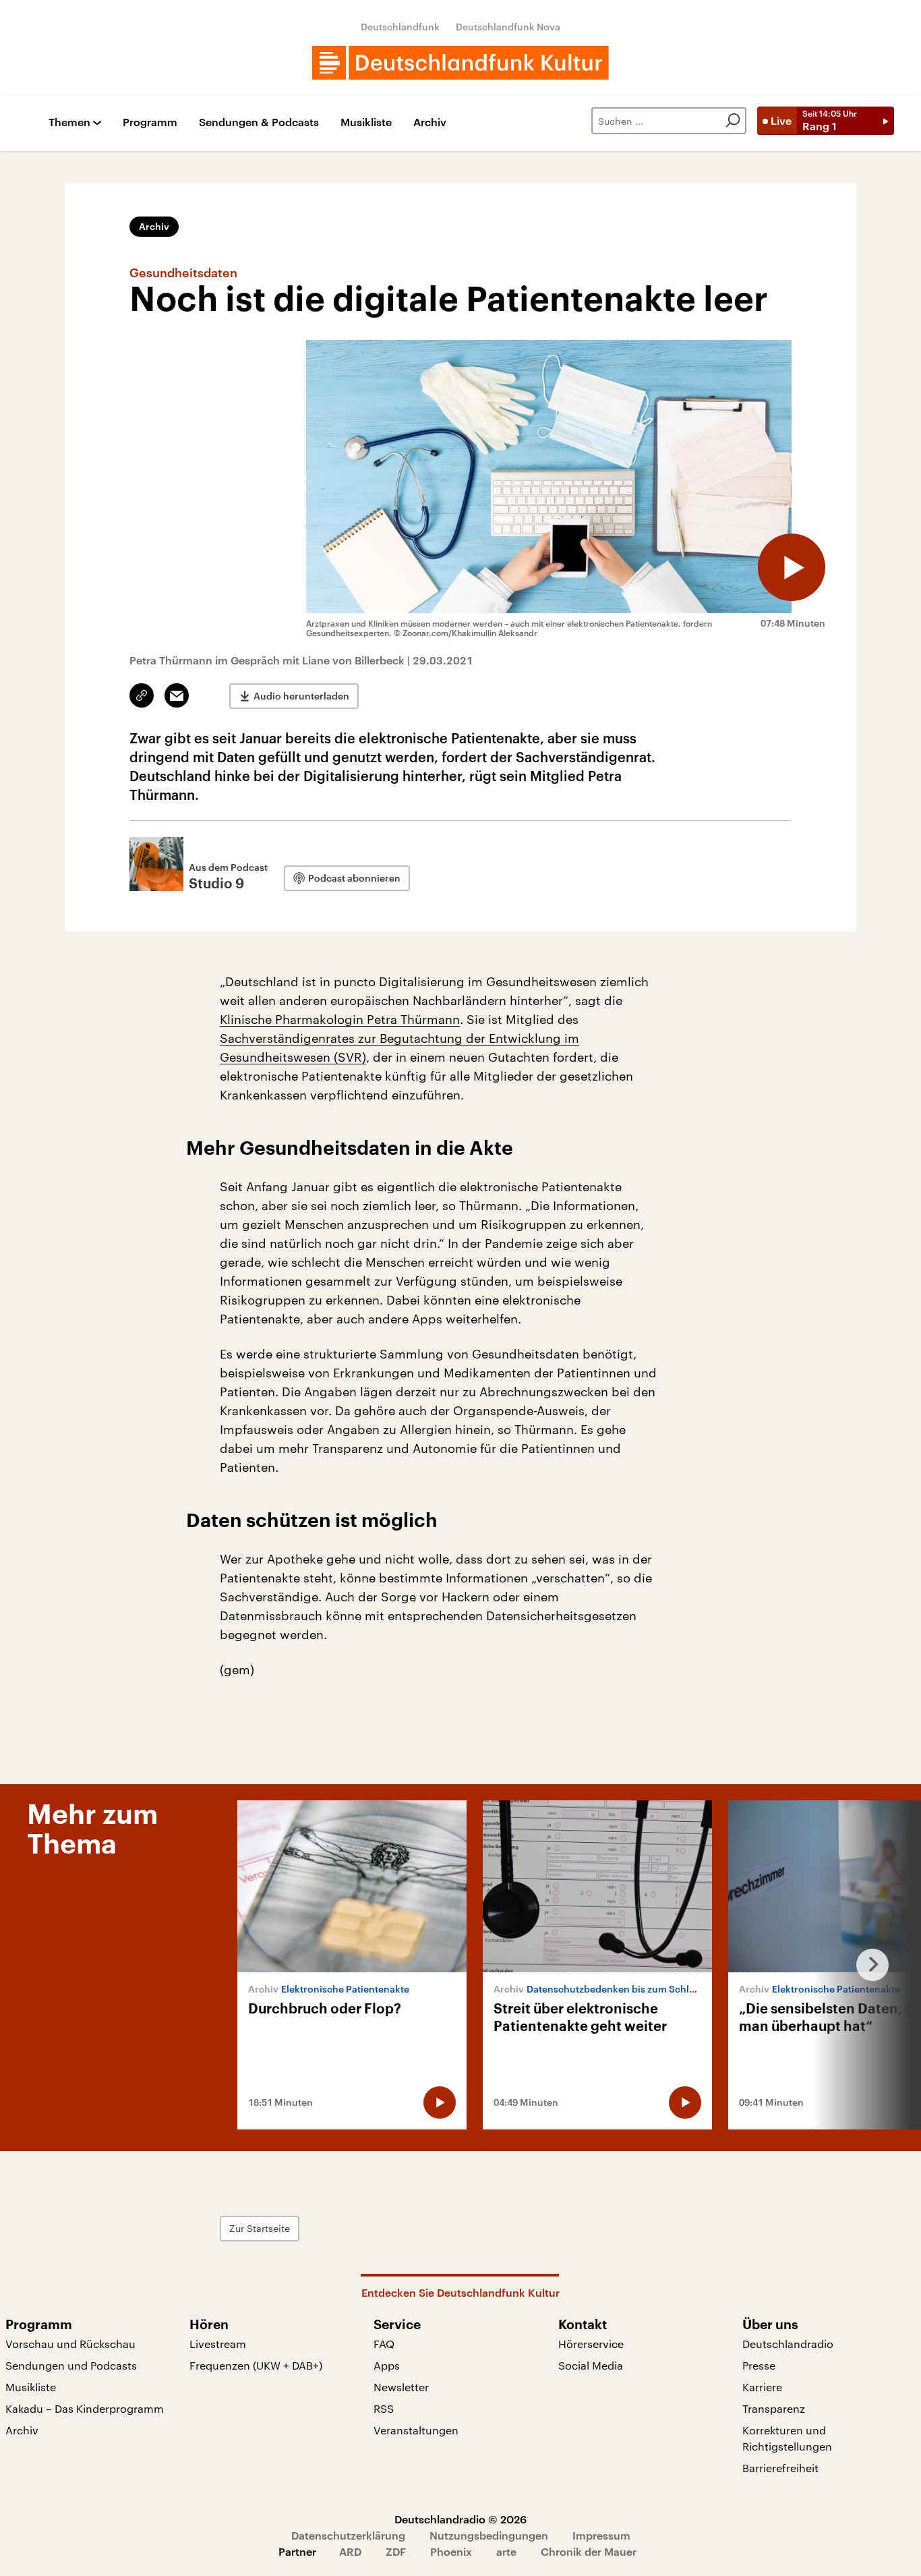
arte (506, 2551)
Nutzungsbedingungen (489, 2535)
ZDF (396, 2551)
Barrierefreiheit (780, 2468)
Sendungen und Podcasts (71, 2365)
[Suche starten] (733, 121)
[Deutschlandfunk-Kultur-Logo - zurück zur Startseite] (460, 63)
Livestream (218, 2344)
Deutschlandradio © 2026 (460, 2519)
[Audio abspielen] (792, 567)
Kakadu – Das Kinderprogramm (85, 2408)
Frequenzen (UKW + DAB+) (256, 2365)
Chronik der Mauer (589, 2551)
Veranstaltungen (416, 2430)
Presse (759, 2365)
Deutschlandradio (788, 2344)
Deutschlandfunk (400, 27)
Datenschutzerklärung (348, 2535)
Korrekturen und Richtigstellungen (787, 2438)
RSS (384, 2408)
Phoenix (451, 2551)
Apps (387, 2365)
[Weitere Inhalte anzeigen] (867, 1965)
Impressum (601, 2535)
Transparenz (774, 2408)
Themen (69, 122)
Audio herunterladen (301, 696)
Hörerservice (591, 2344)
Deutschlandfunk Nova (508, 27)
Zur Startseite (260, 2228)
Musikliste (366, 122)
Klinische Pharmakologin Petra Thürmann (340, 1019)
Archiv (430, 122)
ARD (350, 2551)
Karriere (762, 2387)
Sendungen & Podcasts (259, 122)
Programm (150, 122)
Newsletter (401, 2387)
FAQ (384, 2344)
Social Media (591, 2365)
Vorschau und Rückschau (70, 2344)
